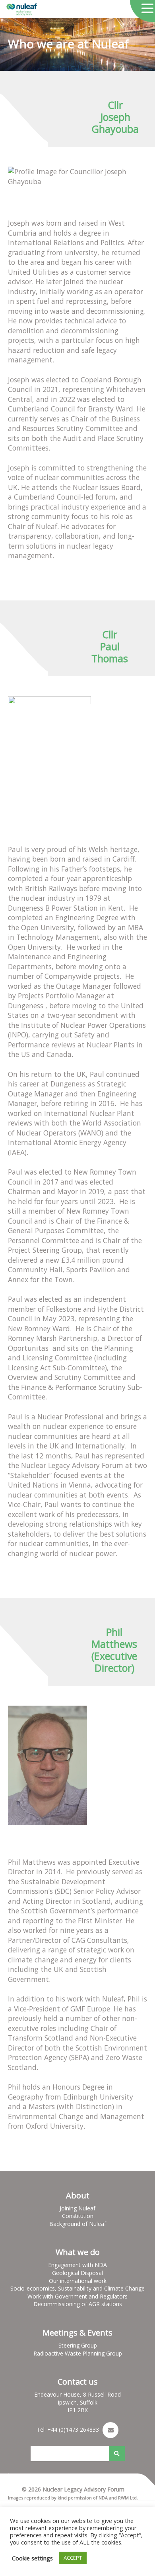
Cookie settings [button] (32, 2558)
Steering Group (78, 2345)
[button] (147, 9)
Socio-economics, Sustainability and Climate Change (77, 2288)
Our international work (78, 2281)
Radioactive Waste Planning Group (78, 2353)
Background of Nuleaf (78, 2224)
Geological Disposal (77, 2273)
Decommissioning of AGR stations (78, 2304)
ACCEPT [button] (73, 2558)
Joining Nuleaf (77, 2208)
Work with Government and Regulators (77, 2296)
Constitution (78, 2216)
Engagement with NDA (77, 2265)
